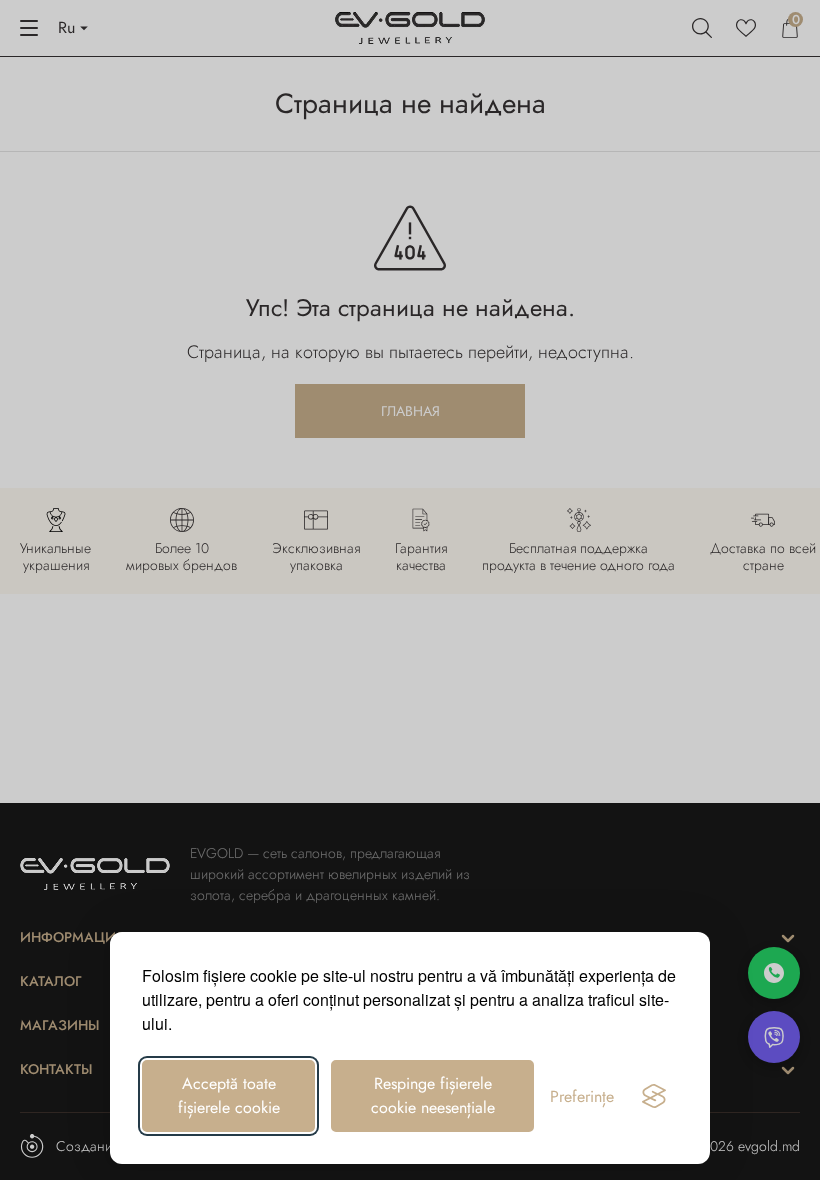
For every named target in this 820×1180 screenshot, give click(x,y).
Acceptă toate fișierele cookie (229, 1095)
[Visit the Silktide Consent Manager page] (654, 1096)
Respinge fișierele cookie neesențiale (433, 1095)
